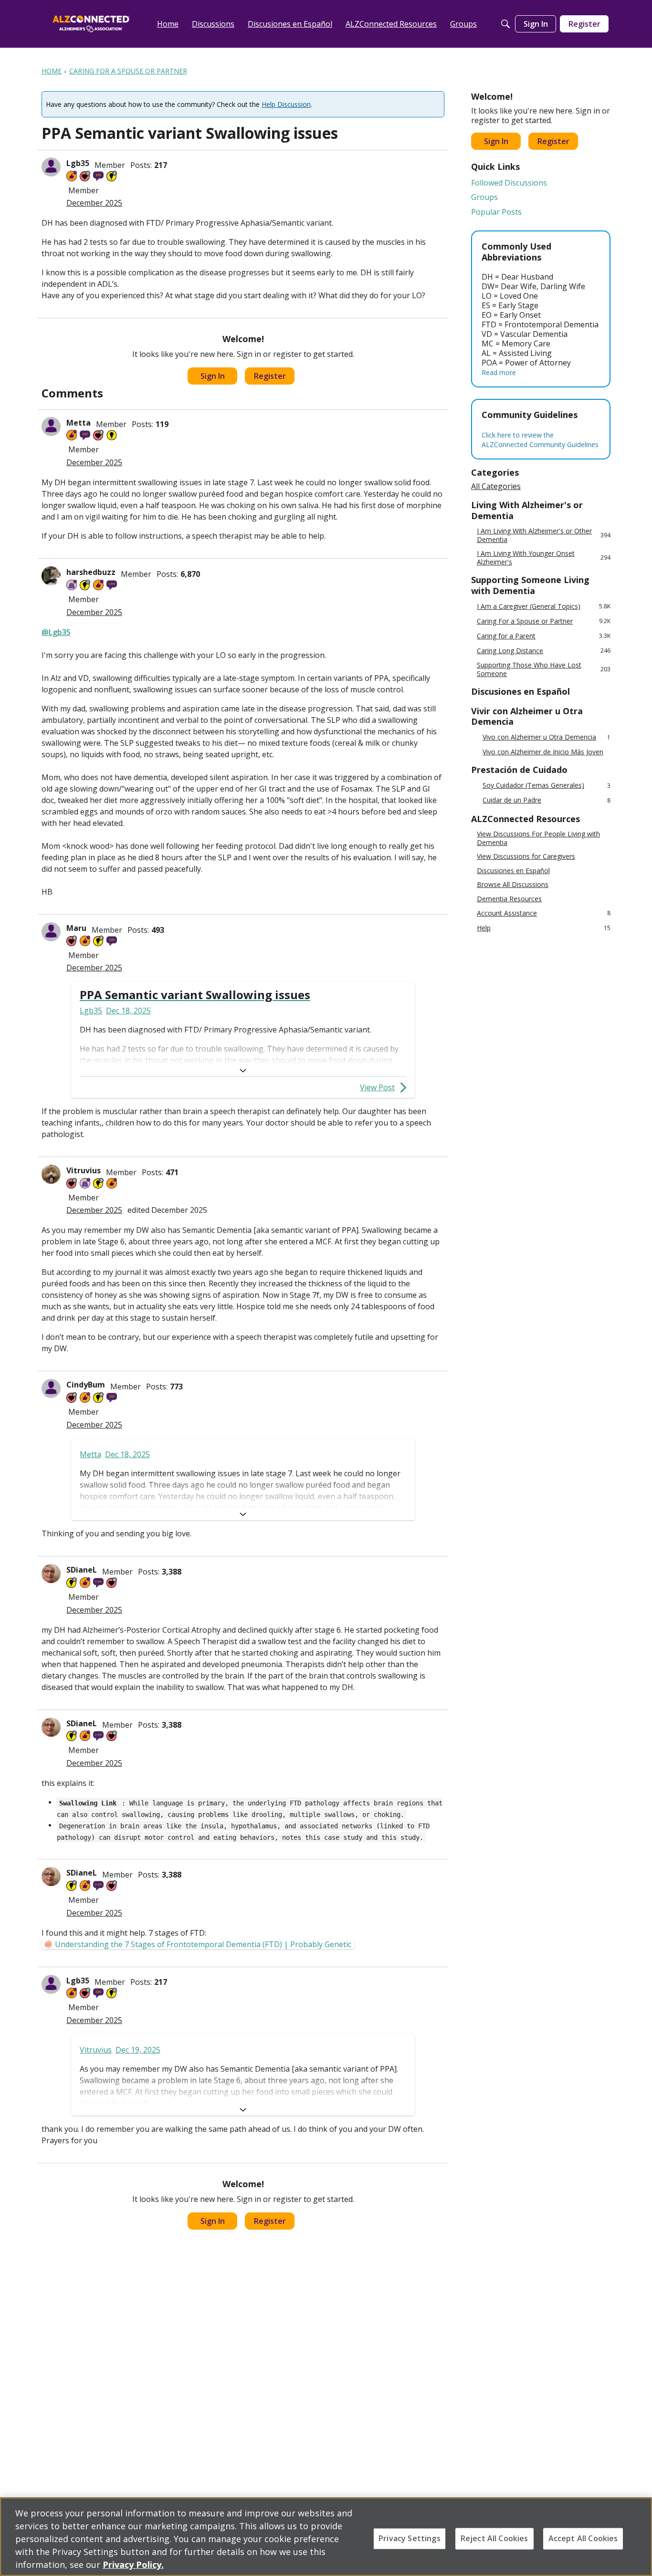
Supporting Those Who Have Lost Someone (544, 669)
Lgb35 (78, 163)
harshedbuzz (91, 572)
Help (544, 928)
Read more (499, 372)
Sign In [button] (213, 376)
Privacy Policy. (133, 2565)
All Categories (496, 486)
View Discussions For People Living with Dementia (538, 838)
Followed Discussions (509, 183)
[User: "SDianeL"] (51, 1574)
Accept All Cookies (583, 2538)
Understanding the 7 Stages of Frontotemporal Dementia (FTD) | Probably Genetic (203, 1944)
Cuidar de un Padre (547, 800)
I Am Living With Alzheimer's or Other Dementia (544, 535)
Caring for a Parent (544, 636)
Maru (76, 928)
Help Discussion (286, 104)
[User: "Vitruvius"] (51, 1174)
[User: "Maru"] (51, 932)
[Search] (505, 24)
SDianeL (82, 1570)
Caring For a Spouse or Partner (544, 621)
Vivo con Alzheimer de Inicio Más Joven (543, 752)
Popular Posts (496, 212)
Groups (484, 197)
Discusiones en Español (513, 871)
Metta (79, 423)
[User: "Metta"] (51, 427)
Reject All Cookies (494, 2538)
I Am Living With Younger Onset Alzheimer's (544, 558)
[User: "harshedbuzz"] (51, 576)
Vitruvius (84, 1170)
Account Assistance (544, 913)
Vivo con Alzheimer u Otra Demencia (547, 737)
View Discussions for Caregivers (526, 856)
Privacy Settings (410, 2538)
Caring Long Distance (544, 651)
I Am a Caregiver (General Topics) (544, 606)
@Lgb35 (56, 632)
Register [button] (270, 376)
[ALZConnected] (91, 24)
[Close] (637, 2535)
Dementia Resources (509, 899)
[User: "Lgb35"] (51, 167)
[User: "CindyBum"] (51, 1388)
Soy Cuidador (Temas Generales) (547, 786)
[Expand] (243, 1071)
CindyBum (86, 1385)
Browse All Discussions (513, 885)
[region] (326, 2537)
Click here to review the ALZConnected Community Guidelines (540, 440)
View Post (377, 1087)
